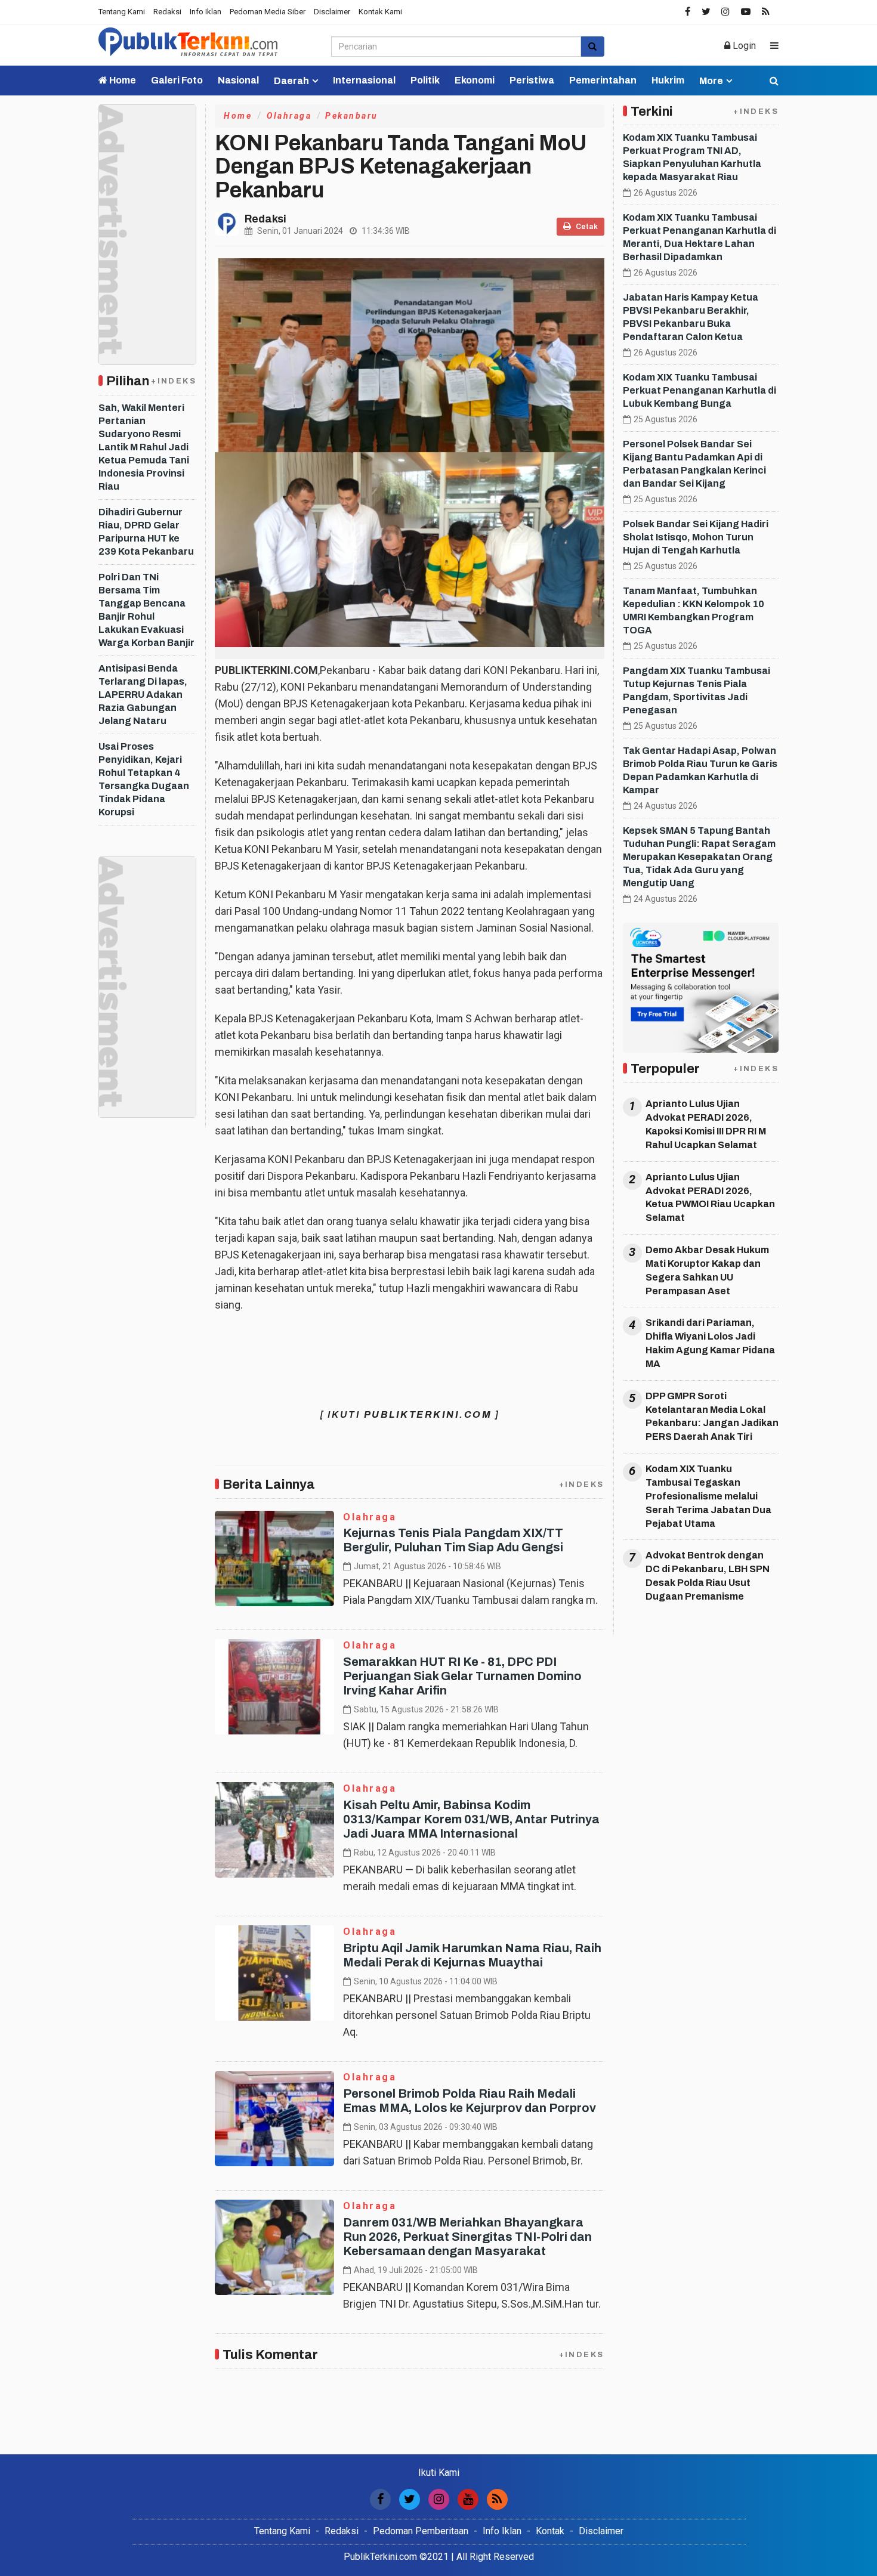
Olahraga (289, 116)
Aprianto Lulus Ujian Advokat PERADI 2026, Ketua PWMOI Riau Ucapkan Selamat (710, 1198)
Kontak (550, 2531)
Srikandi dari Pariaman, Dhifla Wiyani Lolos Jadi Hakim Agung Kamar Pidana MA (710, 1343)
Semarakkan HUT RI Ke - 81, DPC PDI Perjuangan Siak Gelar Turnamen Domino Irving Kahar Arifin (462, 1676)
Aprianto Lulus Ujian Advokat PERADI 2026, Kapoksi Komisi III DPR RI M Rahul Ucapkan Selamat (706, 1124)
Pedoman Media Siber (268, 12)
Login (743, 46)
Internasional (364, 80)
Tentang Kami (122, 12)
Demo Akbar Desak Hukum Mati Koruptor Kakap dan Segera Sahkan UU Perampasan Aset (707, 1270)
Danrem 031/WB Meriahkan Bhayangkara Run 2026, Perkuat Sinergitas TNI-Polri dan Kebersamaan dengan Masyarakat (467, 2237)
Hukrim (668, 80)
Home (122, 80)
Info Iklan (206, 12)
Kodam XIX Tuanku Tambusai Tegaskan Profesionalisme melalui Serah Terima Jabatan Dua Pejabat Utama (708, 1496)
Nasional (238, 80)
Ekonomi (475, 80)
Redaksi (167, 12)
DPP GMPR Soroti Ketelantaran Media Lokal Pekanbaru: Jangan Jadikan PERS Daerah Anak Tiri (712, 1417)
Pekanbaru (352, 116)
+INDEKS (174, 381)
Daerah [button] (291, 81)
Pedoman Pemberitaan (421, 2531)
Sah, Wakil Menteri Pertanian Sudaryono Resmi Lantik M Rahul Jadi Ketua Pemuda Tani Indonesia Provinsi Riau (144, 447)
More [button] (711, 81)
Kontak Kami (380, 12)
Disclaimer (332, 12)
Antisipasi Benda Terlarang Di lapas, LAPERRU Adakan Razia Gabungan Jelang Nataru (143, 695)
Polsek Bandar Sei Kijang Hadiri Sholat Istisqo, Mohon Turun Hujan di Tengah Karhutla (696, 537)
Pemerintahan (603, 80)
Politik (425, 80)
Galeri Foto (177, 80)
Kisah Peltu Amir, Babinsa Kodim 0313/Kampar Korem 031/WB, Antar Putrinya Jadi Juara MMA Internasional (471, 1819)
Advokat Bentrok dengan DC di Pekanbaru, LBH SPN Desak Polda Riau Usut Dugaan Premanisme (708, 1576)
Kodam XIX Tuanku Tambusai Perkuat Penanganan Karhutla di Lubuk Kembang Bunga (700, 390)
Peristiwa (532, 80)
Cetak (586, 227)
